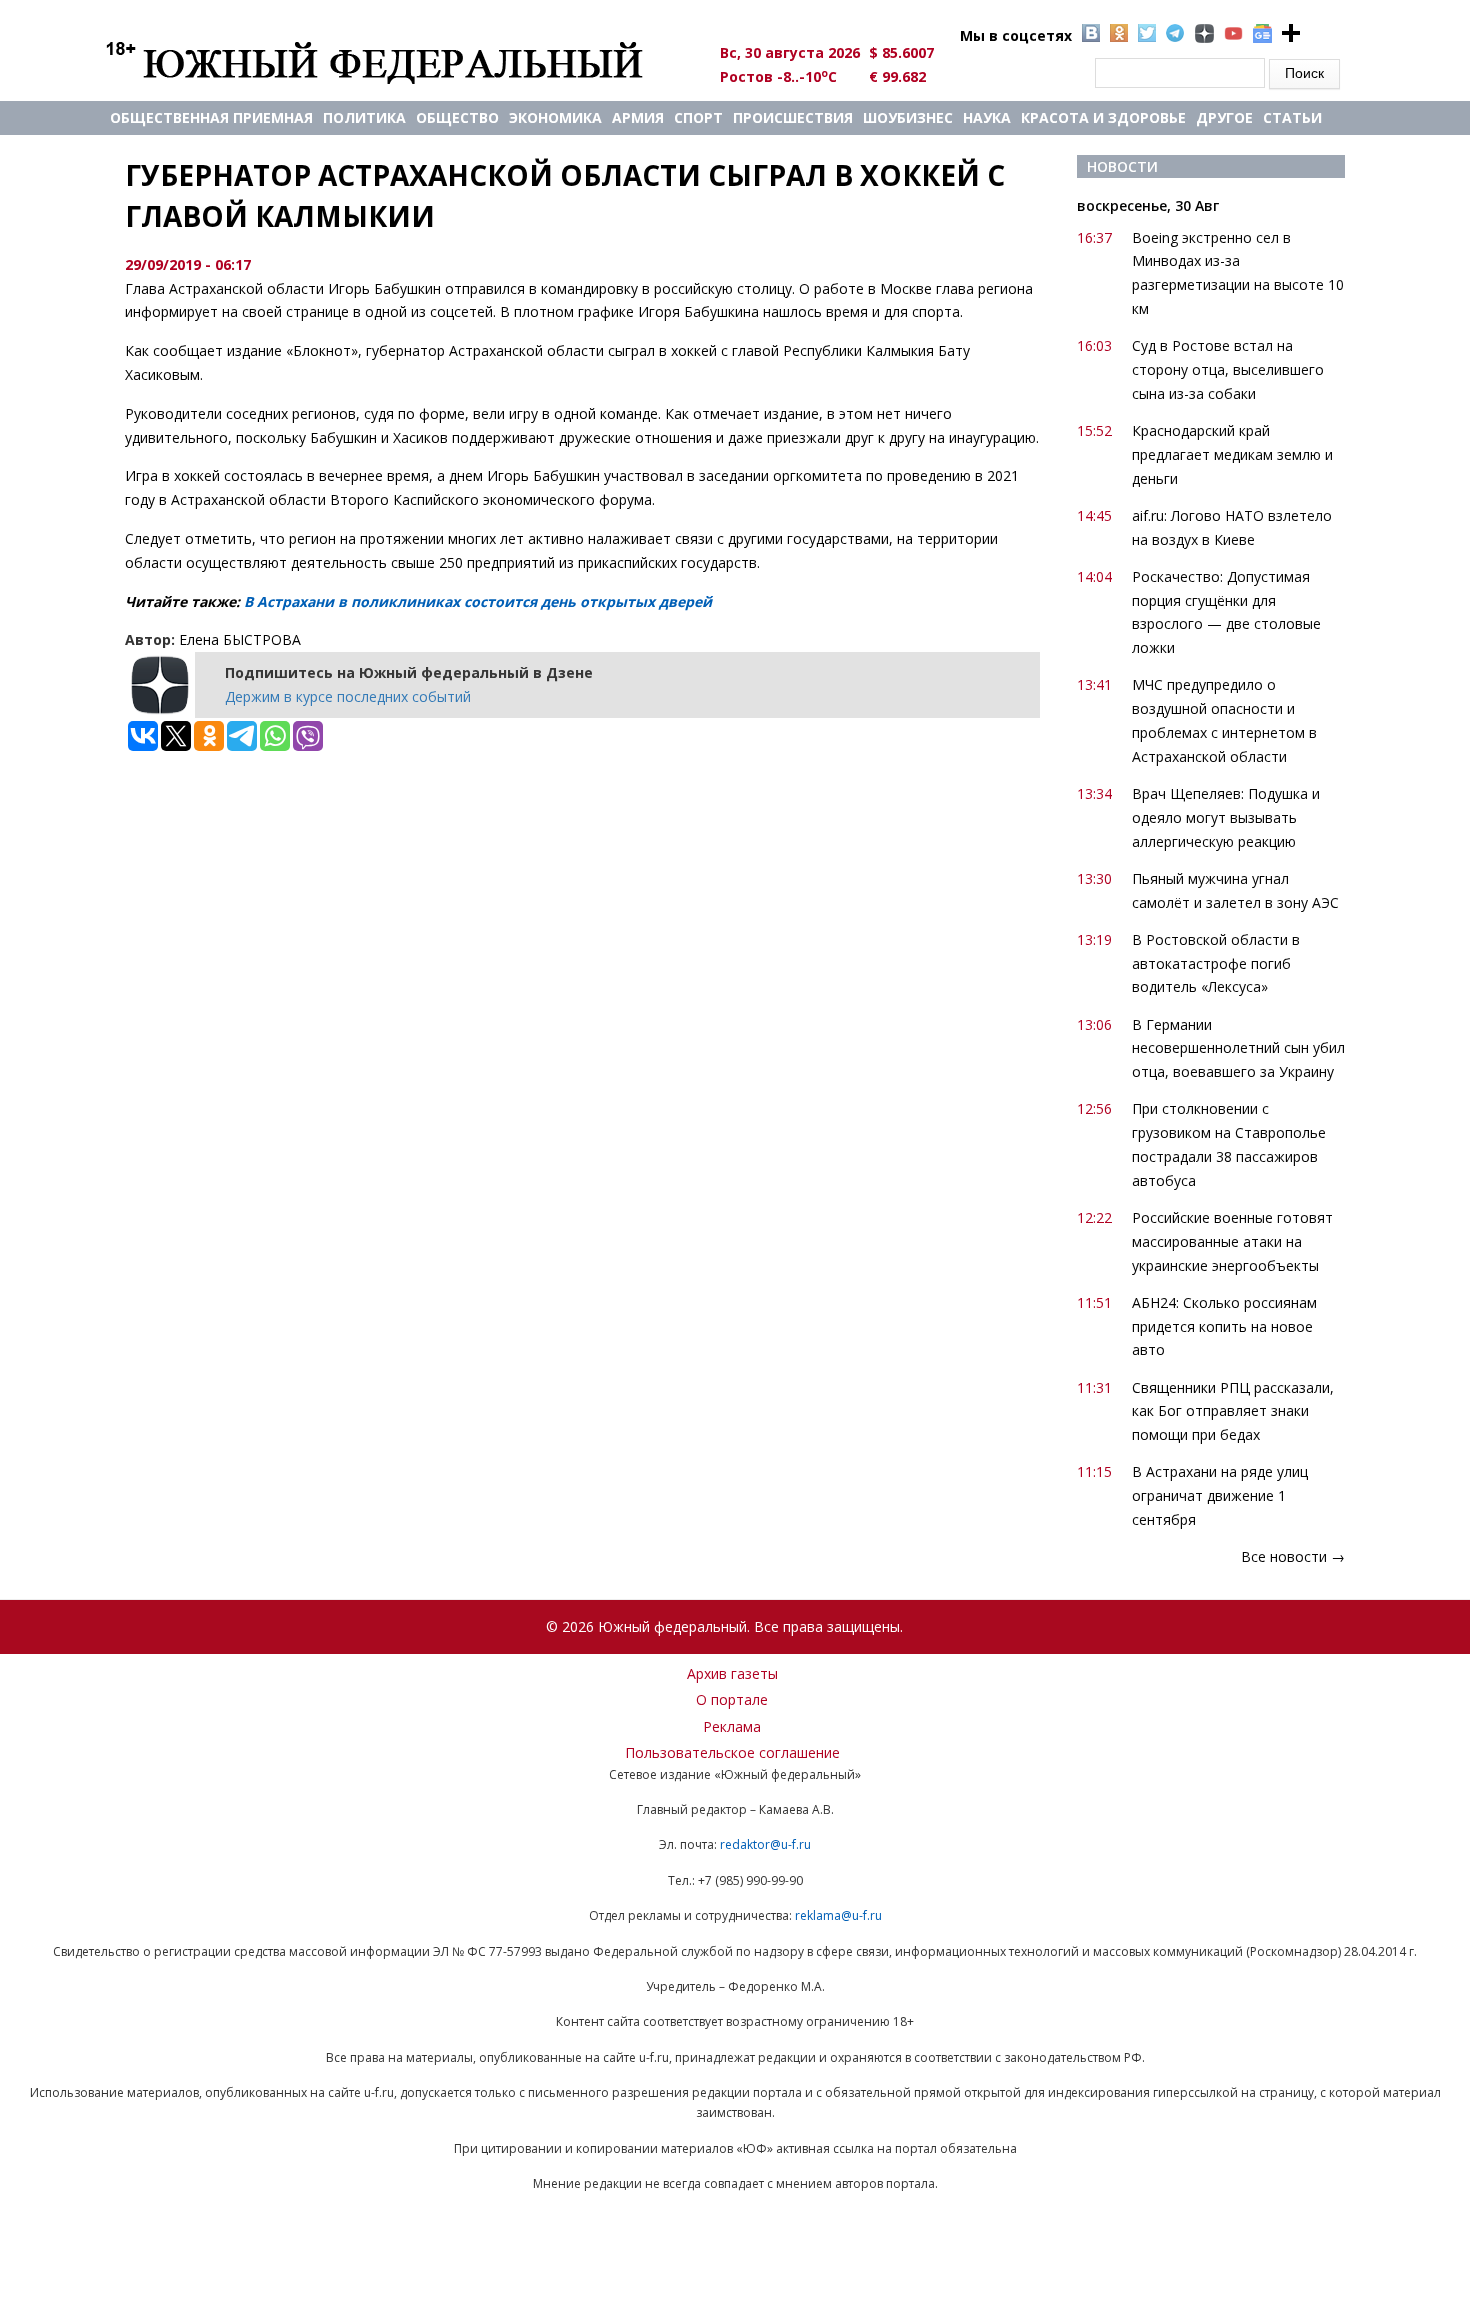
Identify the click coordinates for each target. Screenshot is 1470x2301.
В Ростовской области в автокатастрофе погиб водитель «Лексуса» (1216, 963)
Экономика (555, 117)
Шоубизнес (908, 117)
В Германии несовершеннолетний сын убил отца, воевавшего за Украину (1238, 1048)
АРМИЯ (638, 117)
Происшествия (793, 117)
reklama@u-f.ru (838, 1915)
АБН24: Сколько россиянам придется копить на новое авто (1224, 1326)
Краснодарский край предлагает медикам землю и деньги (1232, 454)
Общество (457, 117)
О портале (732, 1699)
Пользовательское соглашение (732, 1752)
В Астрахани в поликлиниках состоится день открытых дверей (478, 601)
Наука (987, 117)
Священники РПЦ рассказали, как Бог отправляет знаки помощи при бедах (1233, 1411)
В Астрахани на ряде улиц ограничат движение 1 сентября (1220, 1495)
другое (1224, 117)
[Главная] (397, 62)
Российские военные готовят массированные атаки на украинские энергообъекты (1232, 1241)
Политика (364, 117)
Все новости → (1293, 1556)
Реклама (732, 1726)
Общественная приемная (211, 117)
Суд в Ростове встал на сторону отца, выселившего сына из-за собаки (1228, 369)
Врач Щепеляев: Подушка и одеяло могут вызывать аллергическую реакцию (1226, 817)
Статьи (1292, 117)
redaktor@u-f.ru (765, 1844)
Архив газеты (732, 1673)
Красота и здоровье (1103, 117)
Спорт (698, 117)
